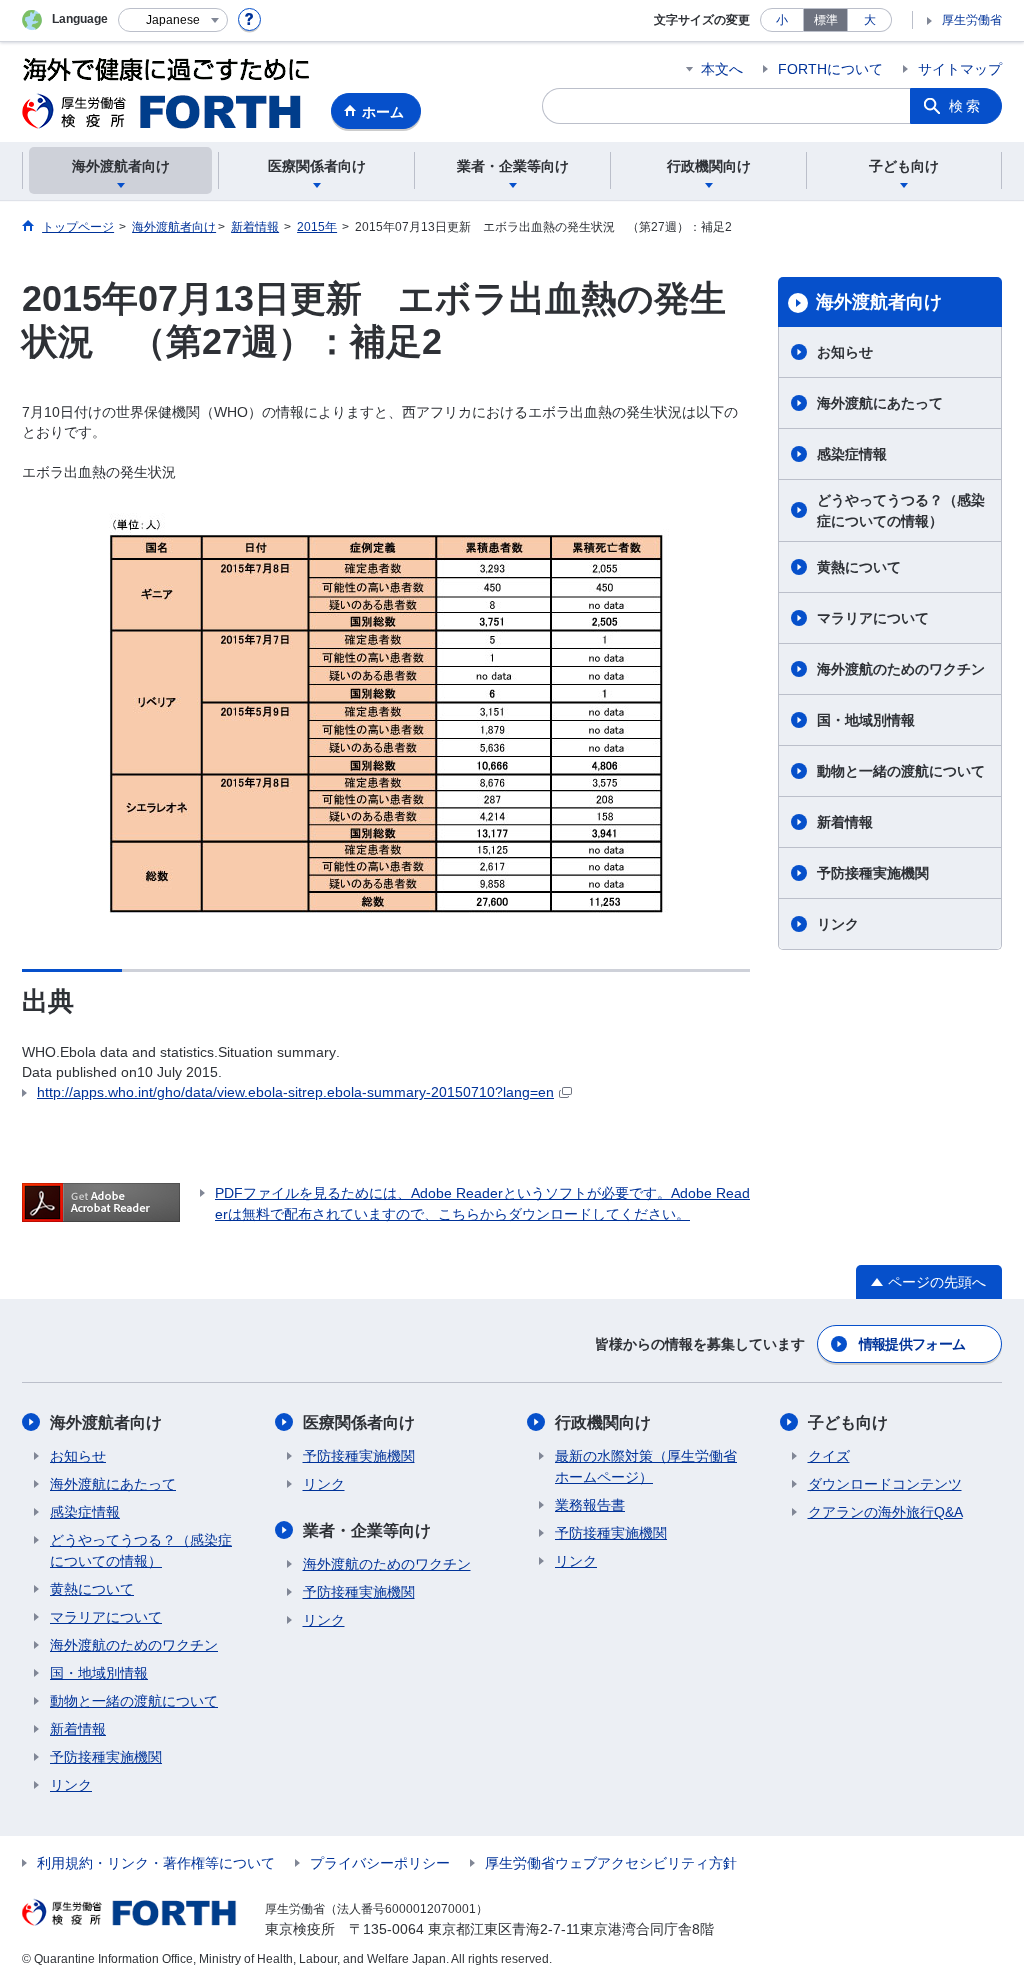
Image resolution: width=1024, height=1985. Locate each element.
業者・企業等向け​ (367, 1530)
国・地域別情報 (866, 720)
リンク (838, 924)
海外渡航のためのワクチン (901, 669)
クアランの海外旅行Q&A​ (885, 1512)
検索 (966, 106)
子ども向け (848, 1422)
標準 (826, 20)
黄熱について (859, 567)
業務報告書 (590, 1505)
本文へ (722, 69)
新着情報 (845, 822)
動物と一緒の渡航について (901, 771)
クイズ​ (829, 1456)
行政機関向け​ (603, 1422)
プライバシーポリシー (380, 1863)
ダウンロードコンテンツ (885, 1484)
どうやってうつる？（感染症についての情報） (901, 510)
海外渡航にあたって (880, 403)
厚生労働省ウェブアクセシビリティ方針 (611, 1863)
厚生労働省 (972, 20)
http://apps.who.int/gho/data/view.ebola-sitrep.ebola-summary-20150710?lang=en (295, 1092)
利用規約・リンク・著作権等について (156, 1863)
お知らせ (845, 352)
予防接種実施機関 (873, 873)
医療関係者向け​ (359, 1422)
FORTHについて (830, 69)
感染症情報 (852, 454)
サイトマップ (960, 69)
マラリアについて (873, 618)
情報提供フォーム (912, 1344)
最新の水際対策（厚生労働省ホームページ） (646, 1466)
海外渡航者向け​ (879, 302)
